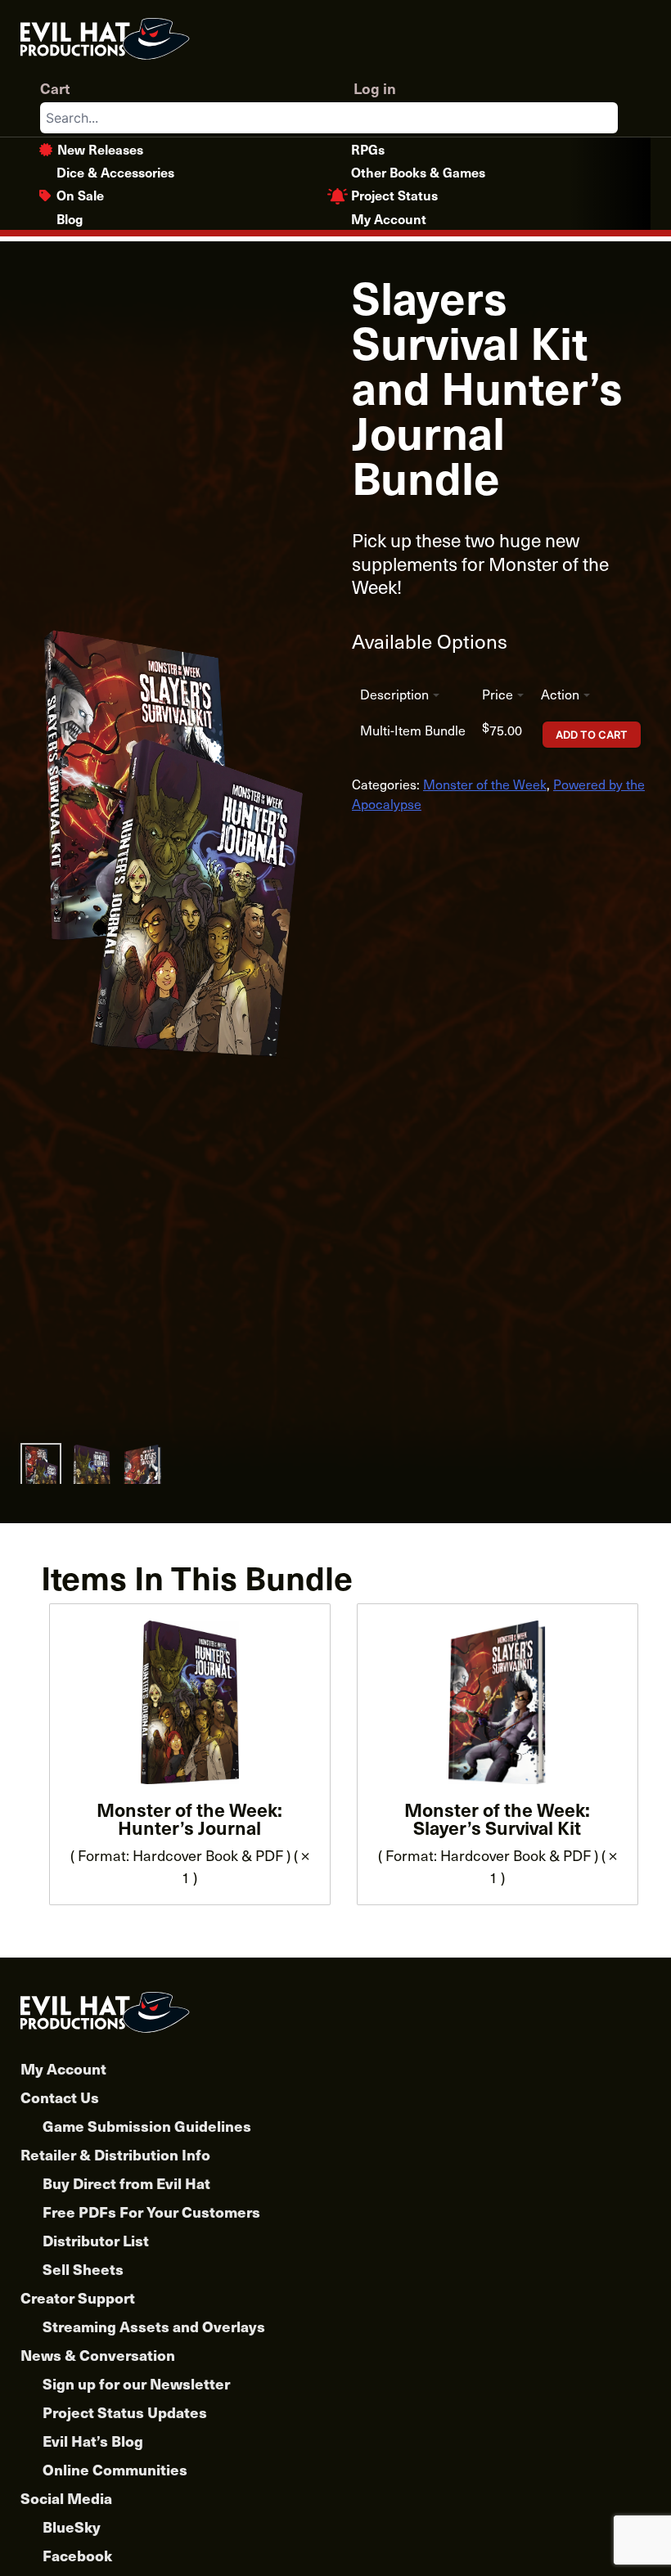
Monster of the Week (485, 784)
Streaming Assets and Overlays (154, 2326)
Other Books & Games (418, 172)
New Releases (100, 149)
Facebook (77, 2555)
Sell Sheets (83, 2269)
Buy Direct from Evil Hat (126, 2183)
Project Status (394, 195)
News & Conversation (98, 2355)
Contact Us (60, 2097)
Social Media (66, 2498)
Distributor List (96, 2240)
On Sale (80, 195)
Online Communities (115, 2469)
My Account (389, 218)
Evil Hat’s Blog (93, 2441)
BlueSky (72, 2527)
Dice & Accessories (115, 172)
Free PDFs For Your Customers (151, 2212)
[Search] (605, 118)
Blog (70, 218)
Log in (375, 88)
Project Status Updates (125, 2412)
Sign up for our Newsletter (136, 2383)
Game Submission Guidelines (147, 2126)
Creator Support (78, 2297)
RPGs (368, 149)
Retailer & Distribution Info (115, 2154)
